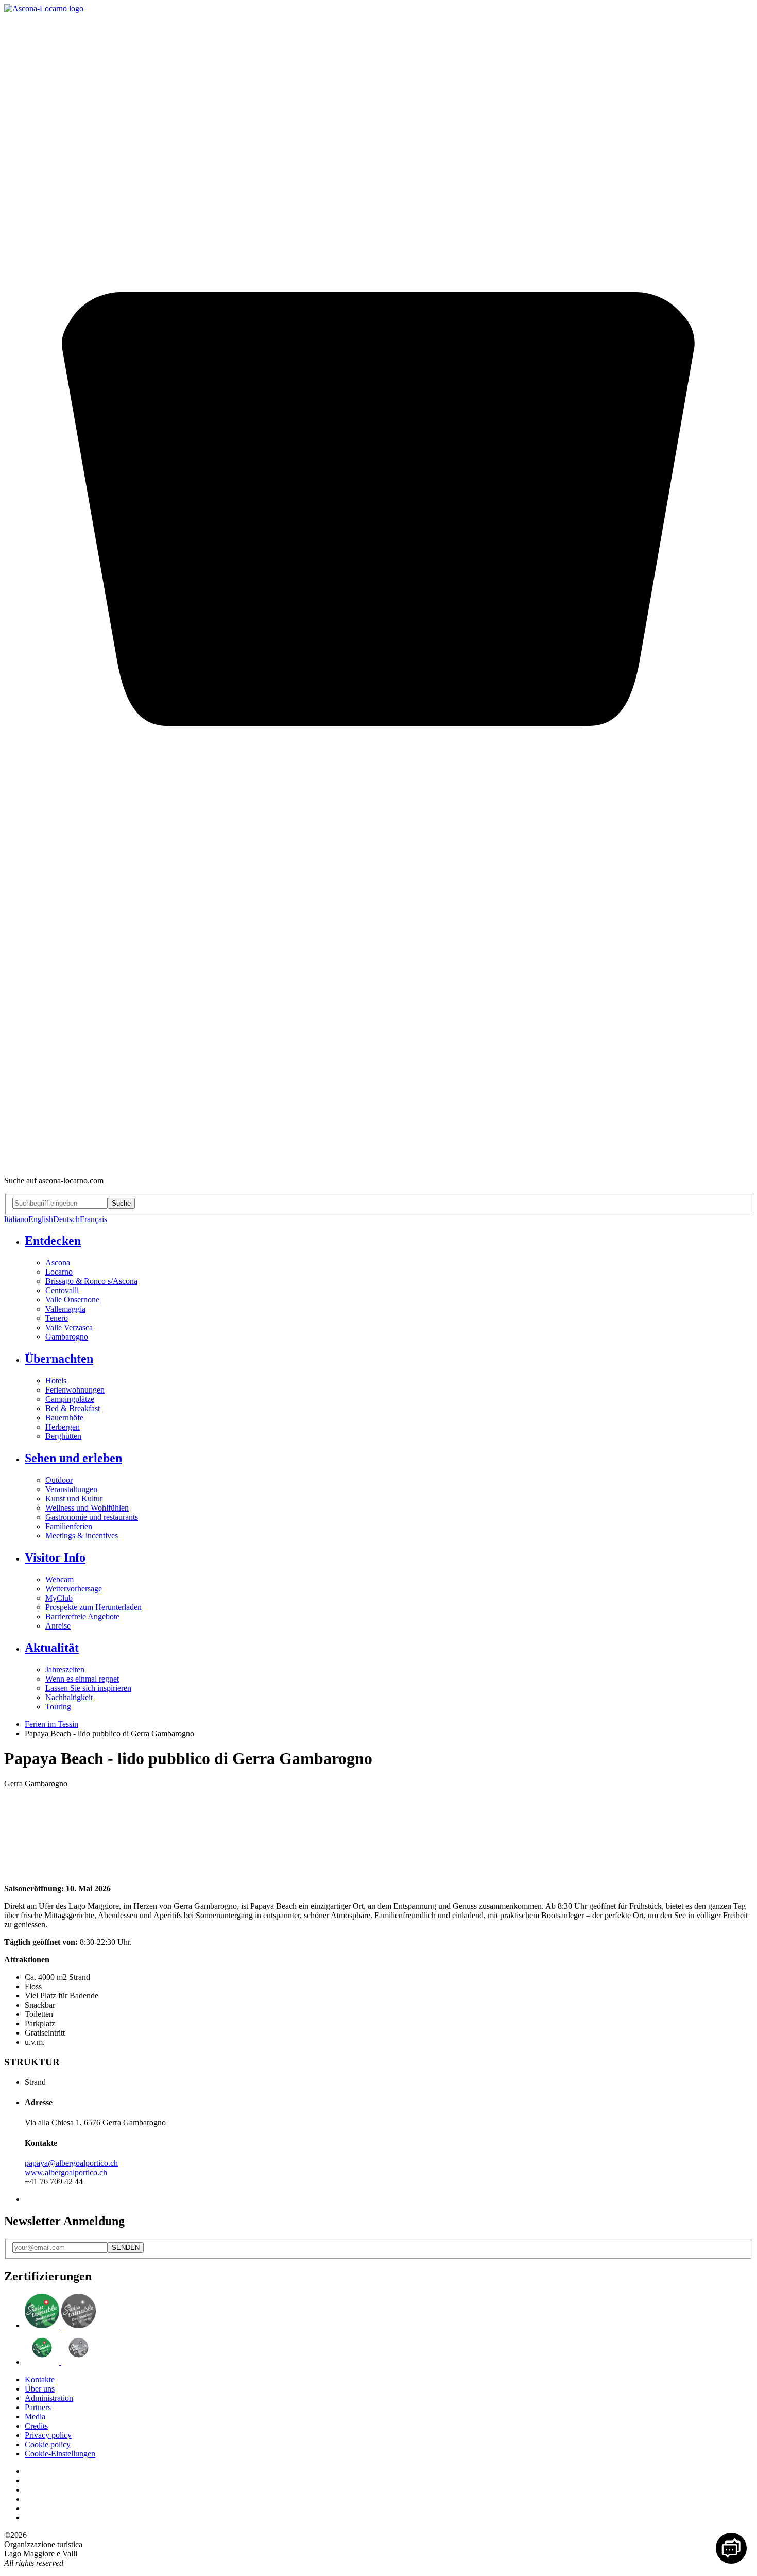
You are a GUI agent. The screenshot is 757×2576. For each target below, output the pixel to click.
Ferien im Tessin (51, 1724)
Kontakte (40, 2379)
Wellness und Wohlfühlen (87, 1508)
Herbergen (63, 1427)
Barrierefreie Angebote (82, 1616)
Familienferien (69, 1526)
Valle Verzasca (69, 1327)
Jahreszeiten (65, 1670)
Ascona (58, 1262)
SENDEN (126, 2248)
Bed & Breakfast (73, 1408)
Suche (121, 1203)
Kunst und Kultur (74, 1498)
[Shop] (378, 1163)
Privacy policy (48, 2435)
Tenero (57, 1318)
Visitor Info (55, 1557)
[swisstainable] (60, 2325)
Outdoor (59, 1480)
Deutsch (66, 1219)
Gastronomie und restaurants (92, 1517)
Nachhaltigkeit (69, 1697)
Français (93, 1219)
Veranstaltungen (71, 1489)
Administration (49, 2398)
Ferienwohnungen (75, 1390)
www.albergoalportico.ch (66, 2172)
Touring (58, 1707)
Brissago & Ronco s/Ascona (91, 1281)
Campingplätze (70, 1399)
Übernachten (59, 1359)
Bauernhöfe (64, 1418)
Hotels (56, 1380)
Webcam (59, 1579)
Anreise (58, 1626)
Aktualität (52, 1648)
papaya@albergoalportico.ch (71, 2163)
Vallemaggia (65, 1309)
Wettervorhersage (74, 1589)
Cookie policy (48, 2444)
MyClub (59, 1598)
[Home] (44, 9)
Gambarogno (67, 1337)
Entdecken (53, 1241)
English (41, 1219)
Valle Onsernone (72, 1300)
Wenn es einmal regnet (82, 1679)
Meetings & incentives (82, 1536)
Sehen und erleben (73, 1458)
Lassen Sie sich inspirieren (88, 1688)
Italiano (16, 1219)
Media (35, 2417)
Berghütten (63, 1436)
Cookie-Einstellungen (60, 2454)
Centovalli (62, 1290)
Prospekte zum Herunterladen (93, 1607)
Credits (36, 2426)
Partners (38, 2407)
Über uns (40, 2389)
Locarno (59, 1272)
